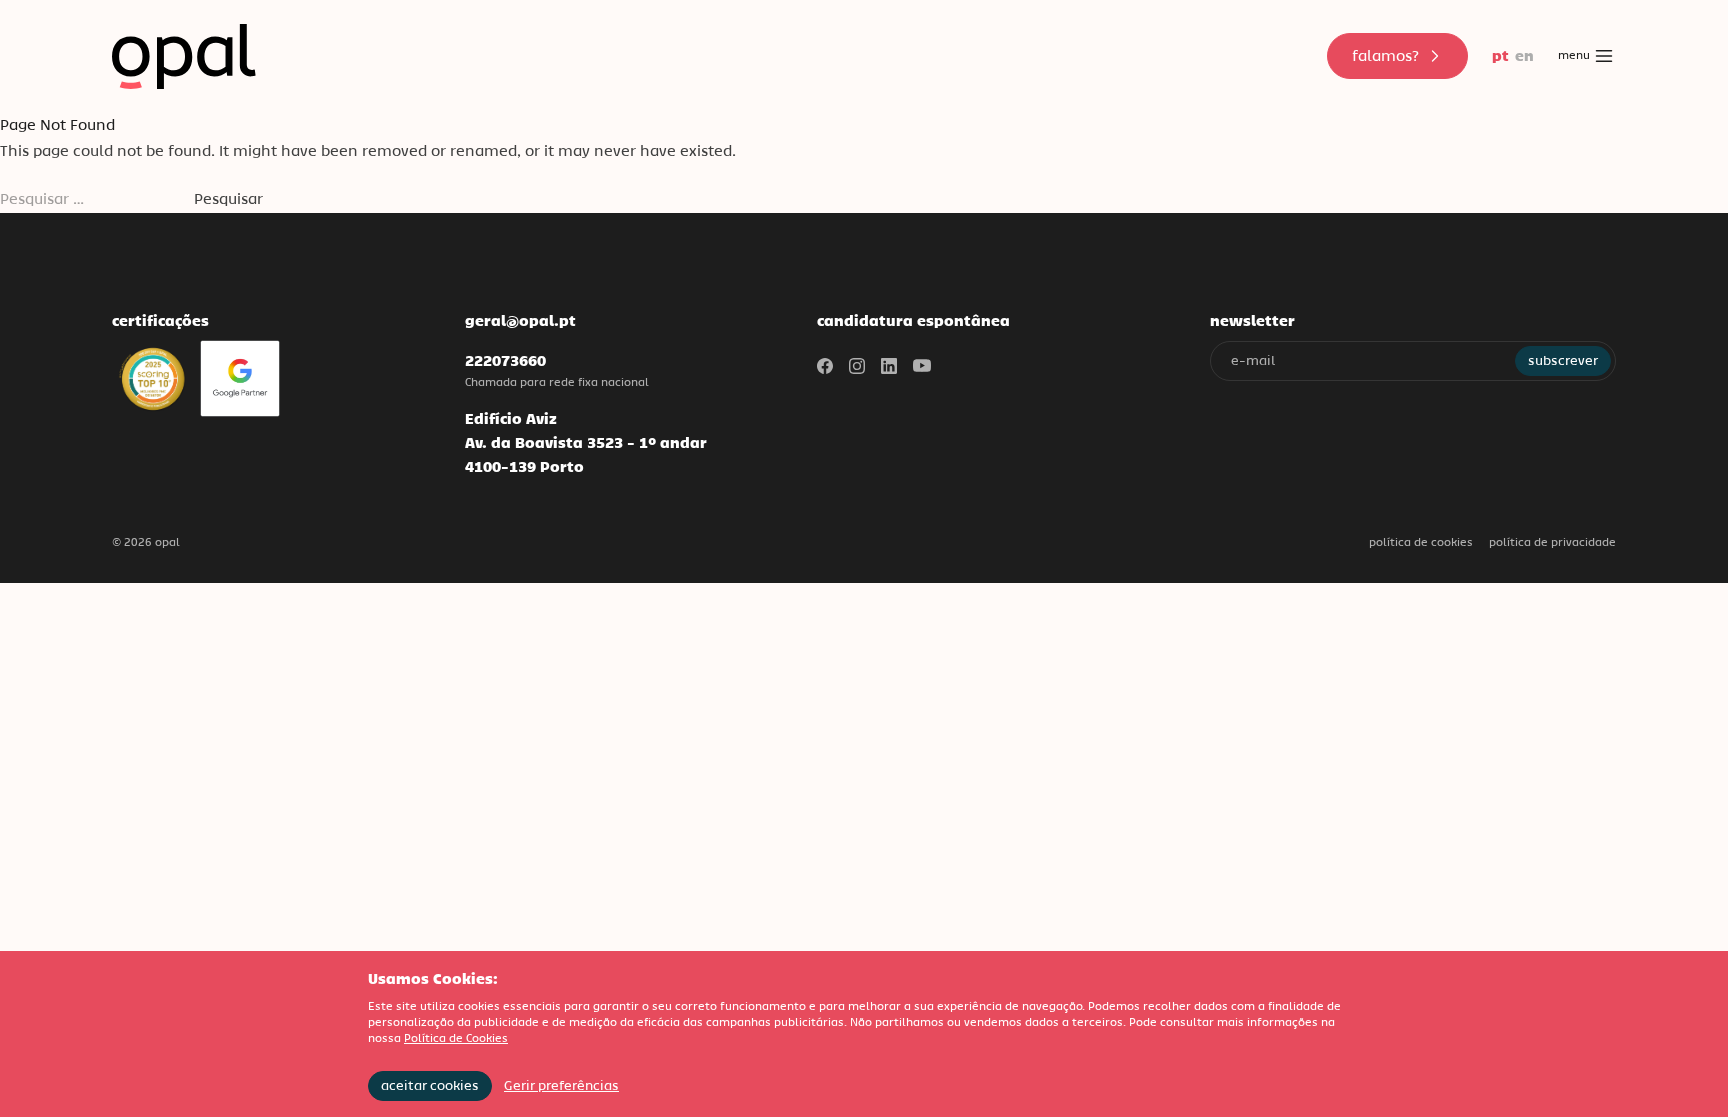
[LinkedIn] (889, 366)
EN (1524, 55)
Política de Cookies (1421, 542)
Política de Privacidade (1552, 542)
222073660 (505, 360)
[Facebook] (825, 366)
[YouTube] (922, 366)
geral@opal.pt (520, 320)
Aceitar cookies (430, 1085)
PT (1500, 55)
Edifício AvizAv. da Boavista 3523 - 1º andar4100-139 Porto (586, 442)
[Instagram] (857, 366)
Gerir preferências (561, 1085)
